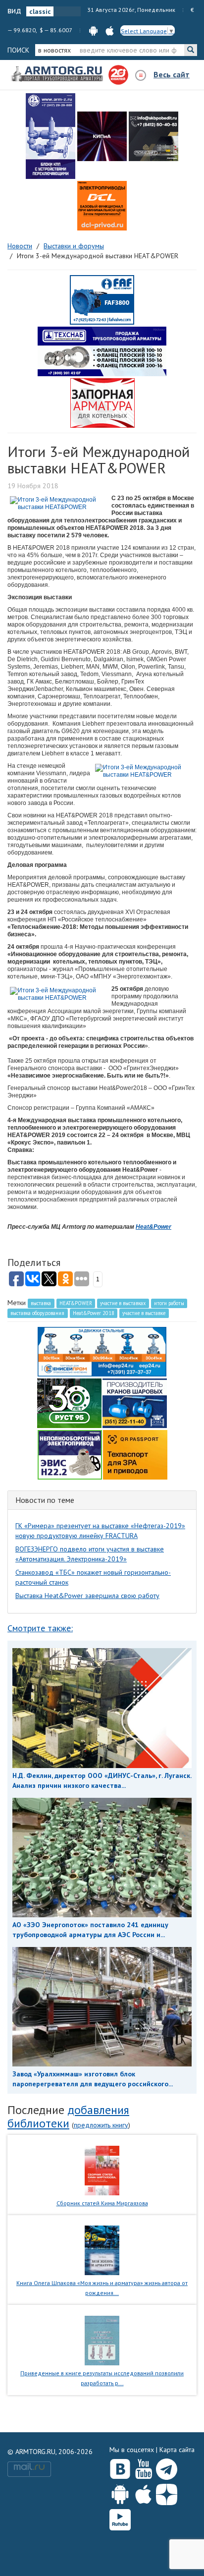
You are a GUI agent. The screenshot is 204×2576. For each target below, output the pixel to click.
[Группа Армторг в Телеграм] (167, 2467)
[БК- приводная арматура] (102, 206)
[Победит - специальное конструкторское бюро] (153, 136)
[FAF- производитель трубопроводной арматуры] (102, 299)
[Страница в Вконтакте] (120, 2467)
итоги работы (169, 1303)
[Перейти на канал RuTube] (120, 2518)
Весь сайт (172, 74)
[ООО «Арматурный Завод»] (51, 136)
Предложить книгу (101, 2125)
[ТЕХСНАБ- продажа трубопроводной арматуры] (102, 351)
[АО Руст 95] (69, 1402)
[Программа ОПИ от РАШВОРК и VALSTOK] (102, 402)
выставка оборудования (37, 1313)
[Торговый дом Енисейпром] (102, 1351)
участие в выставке (144, 1313)
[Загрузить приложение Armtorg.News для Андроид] (120, 2492)
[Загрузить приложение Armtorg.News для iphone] (143, 2492)
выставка (41, 1303)
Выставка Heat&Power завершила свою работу (87, 1596)
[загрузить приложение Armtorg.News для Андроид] (93, 30)
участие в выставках (123, 1303)
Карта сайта (177, 2450)
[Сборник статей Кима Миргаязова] (102, 2170)
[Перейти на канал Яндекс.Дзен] (167, 2492)
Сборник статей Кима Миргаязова (102, 2203)
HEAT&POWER (76, 1303)
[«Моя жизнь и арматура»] (102, 2250)
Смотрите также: (40, 1628)
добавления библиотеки (68, 2116)
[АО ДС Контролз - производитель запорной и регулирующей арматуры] (102, 136)
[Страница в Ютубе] (143, 2467)
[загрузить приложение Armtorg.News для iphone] (110, 30)
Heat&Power (153, 1227)
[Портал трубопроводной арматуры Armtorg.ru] (58, 74)
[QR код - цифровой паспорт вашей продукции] (135, 1454)
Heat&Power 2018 (94, 1313)
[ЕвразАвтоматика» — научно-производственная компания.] (70, 1454)
